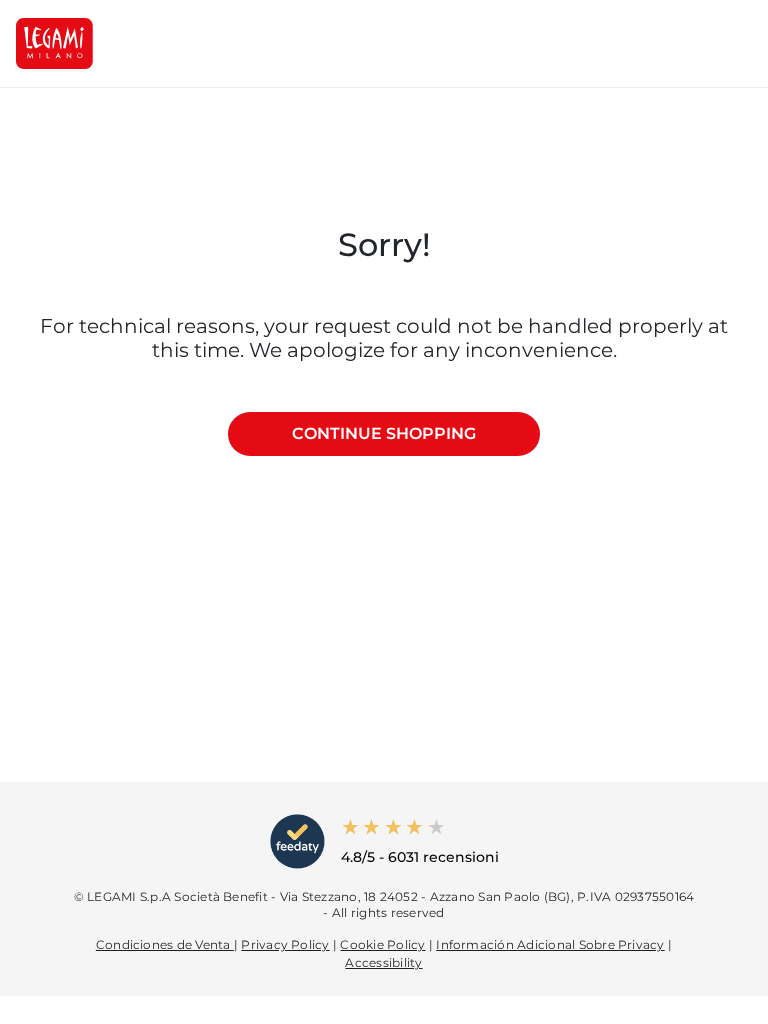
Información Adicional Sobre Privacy (550, 944)
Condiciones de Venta (165, 944)
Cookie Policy (382, 944)
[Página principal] (54, 43)
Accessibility (383, 962)
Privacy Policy (285, 944)
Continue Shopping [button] (384, 433)
